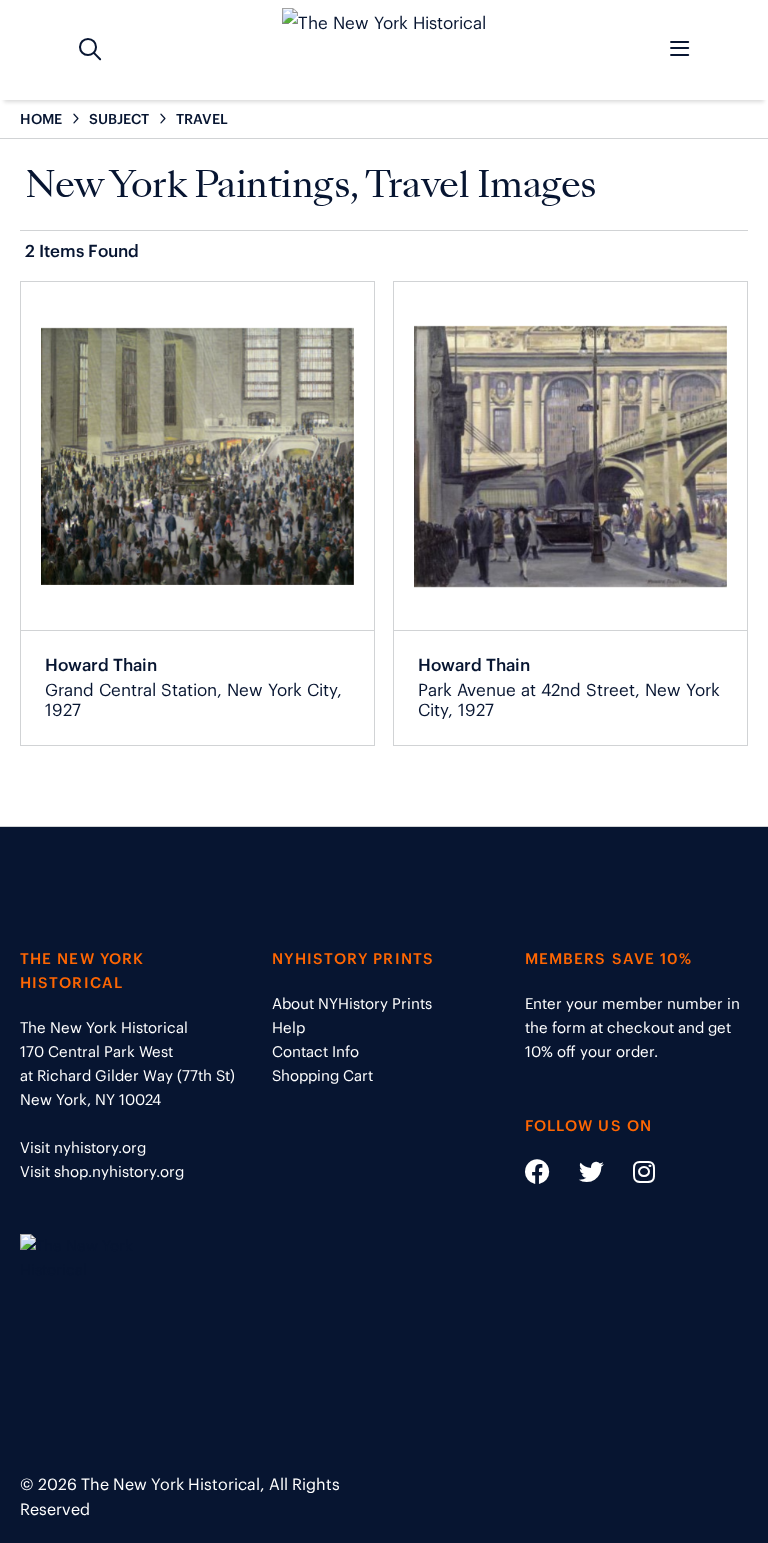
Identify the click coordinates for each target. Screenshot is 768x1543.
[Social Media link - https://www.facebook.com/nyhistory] (537, 1175)
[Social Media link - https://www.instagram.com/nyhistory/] (631, 1175)
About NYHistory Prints (352, 1003)
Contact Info (315, 1051)
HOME (41, 119)
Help (288, 1027)
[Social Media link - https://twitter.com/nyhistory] (579, 1175)
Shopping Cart (322, 1075)
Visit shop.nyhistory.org (102, 1171)
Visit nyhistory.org (83, 1147)
